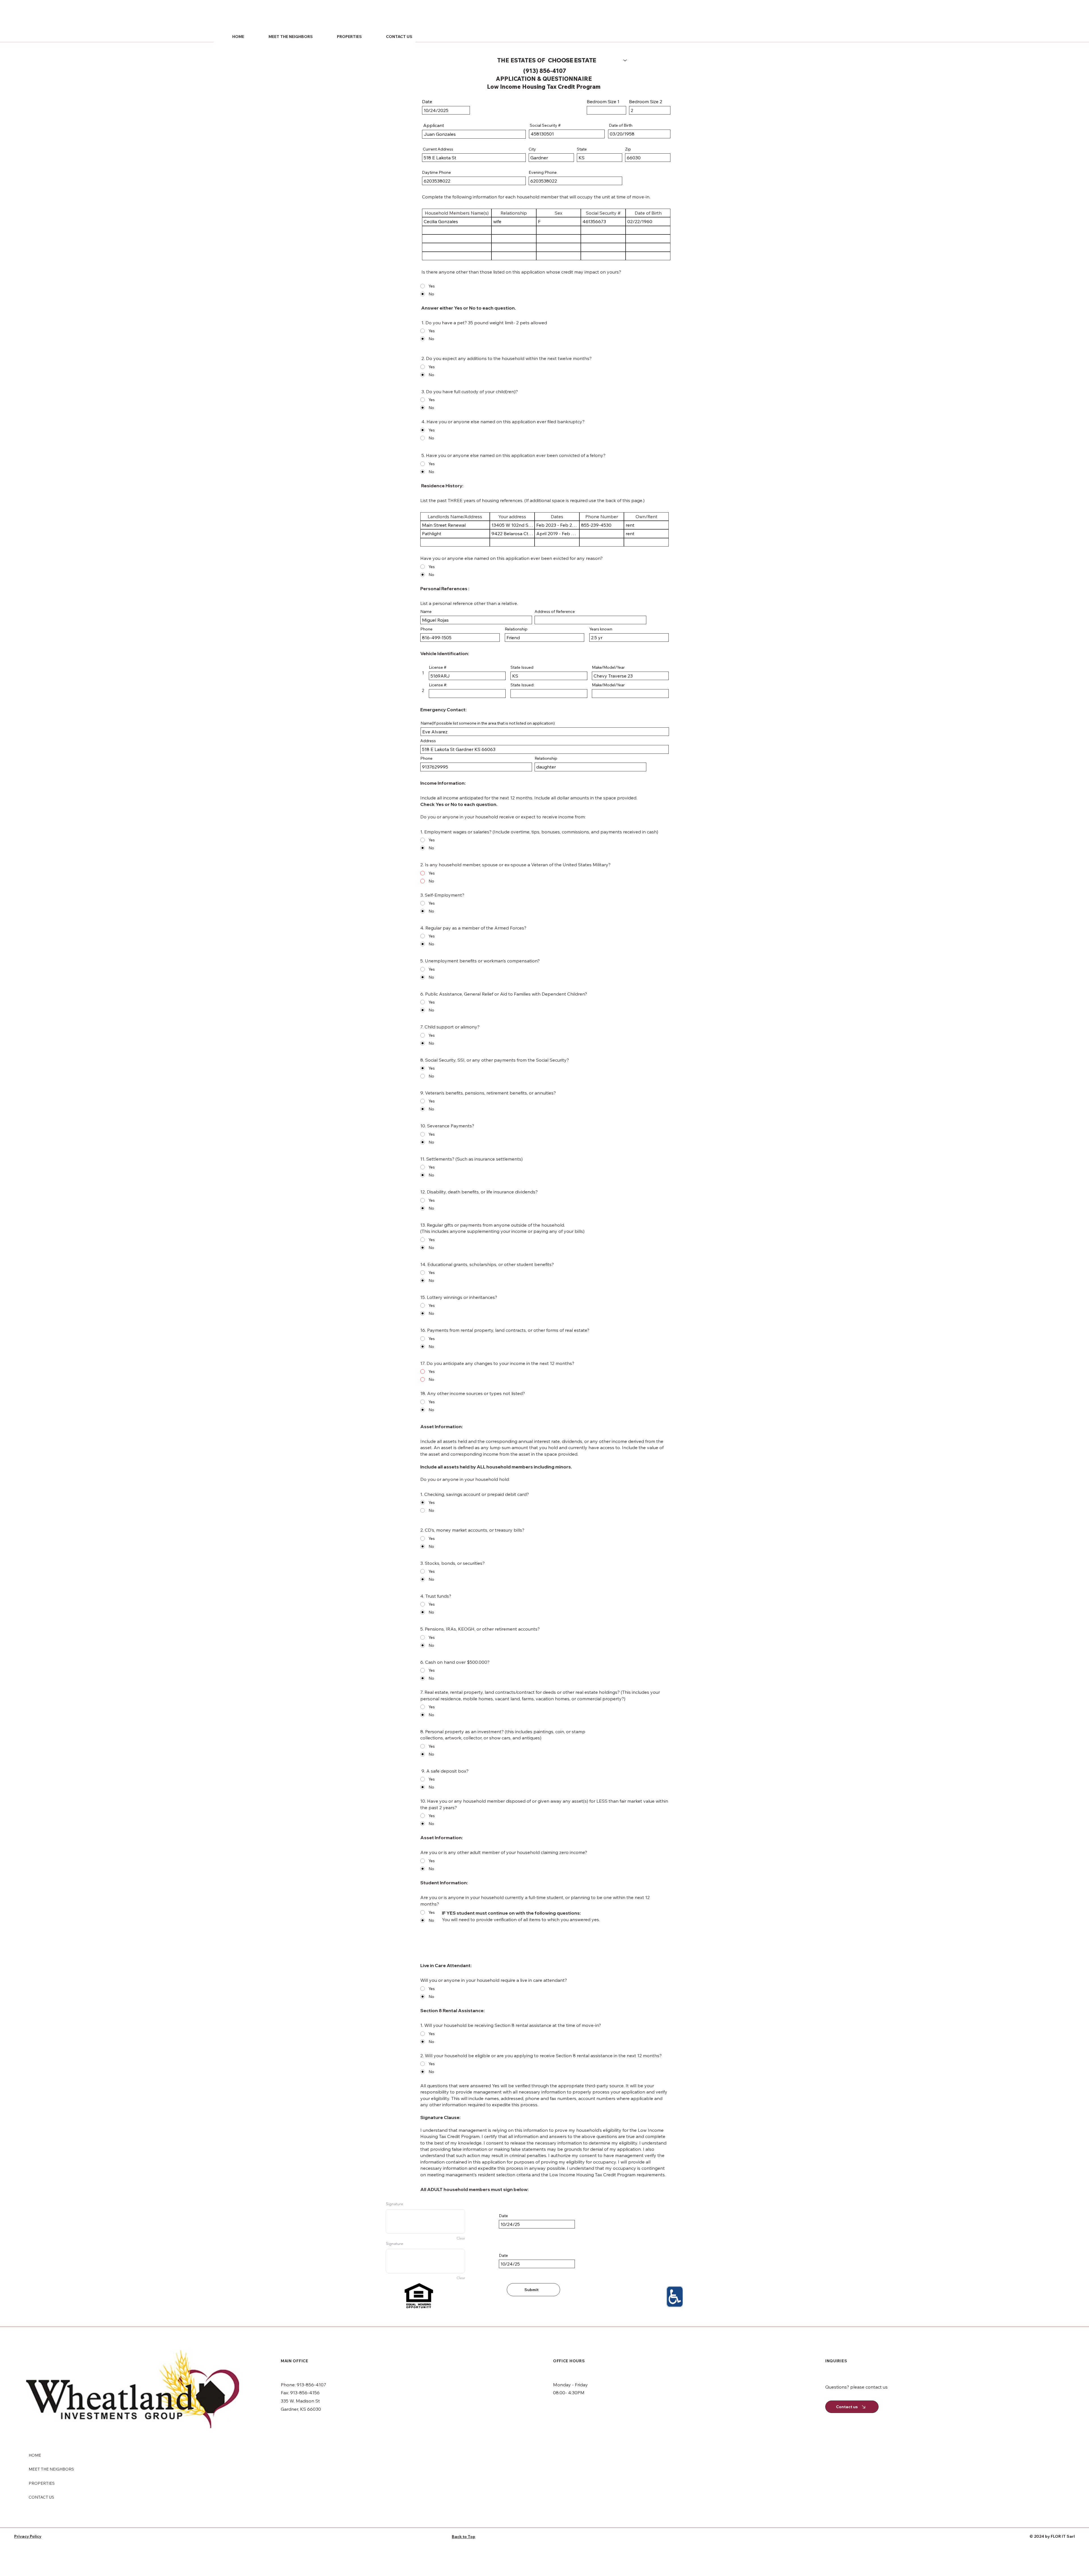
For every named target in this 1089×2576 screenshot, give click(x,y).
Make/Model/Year (608, 685)
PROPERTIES (42, 2483)
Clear (461, 2238)
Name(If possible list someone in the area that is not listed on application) (488, 723)
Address (428, 741)
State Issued (522, 667)
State (582, 149)
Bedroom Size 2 (646, 101)
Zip (628, 149)
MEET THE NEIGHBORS (51, 2469)
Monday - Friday (570, 2385)
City (532, 149)
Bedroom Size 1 (603, 101)
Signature (395, 2204)
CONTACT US (41, 2497)
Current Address (438, 149)
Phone (426, 629)
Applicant (433, 125)
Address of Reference (555, 611)
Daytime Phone (436, 172)
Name (426, 611)
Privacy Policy (28, 2536)
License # (438, 667)
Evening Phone (543, 172)
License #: (438, 685)
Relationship (516, 629)
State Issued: (522, 685)
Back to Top (464, 2537)
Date (427, 101)
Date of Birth (620, 125)
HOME (35, 2455)
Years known (601, 629)
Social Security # (545, 125)
